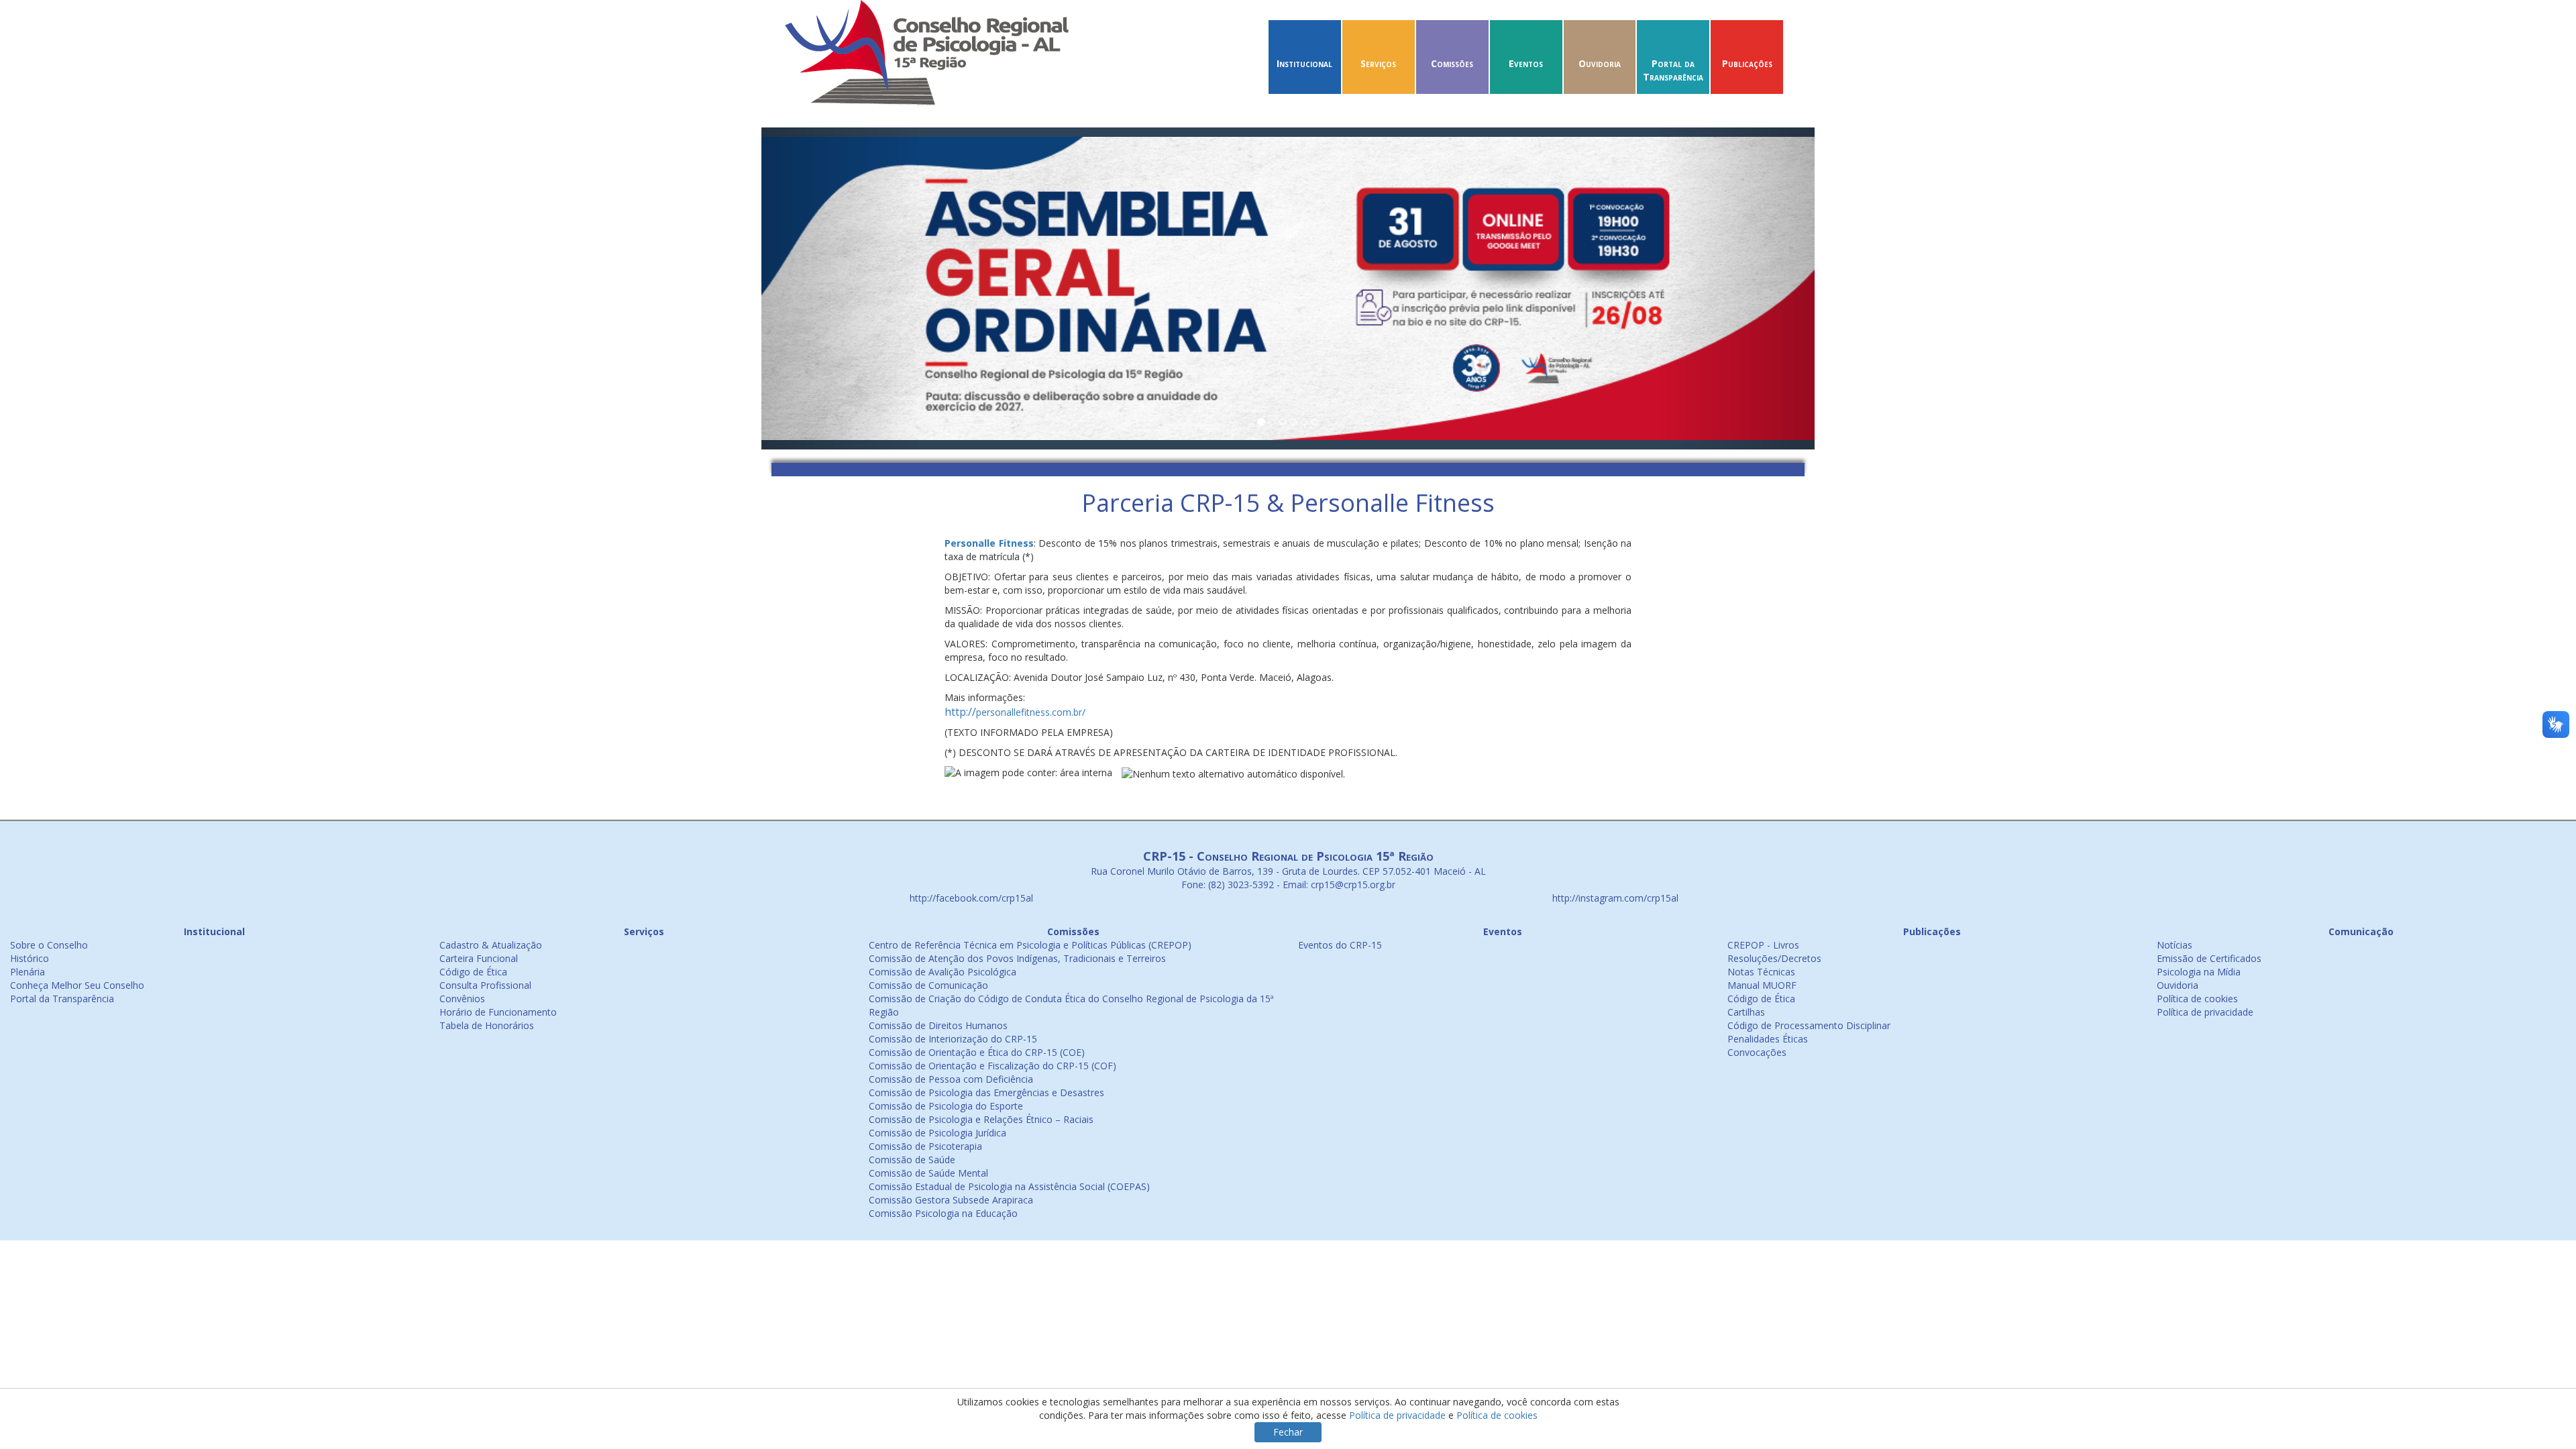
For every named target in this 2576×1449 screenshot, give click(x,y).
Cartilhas (1746, 1012)
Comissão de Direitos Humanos (938, 1025)
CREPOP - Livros (1763, 945)
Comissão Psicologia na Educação (943, 1213)
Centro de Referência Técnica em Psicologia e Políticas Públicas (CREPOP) (1030, 945)
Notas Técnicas (1761, 972)
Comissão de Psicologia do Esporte (946, 1106)
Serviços (1378, 63)
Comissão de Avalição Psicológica (943, 972)
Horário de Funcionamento (498, 1012)
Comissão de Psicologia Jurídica (937, 1133)
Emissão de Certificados (2209, 958)
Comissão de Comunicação (928, 985)
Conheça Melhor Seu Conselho (77, 985)
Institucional (1304, 63)
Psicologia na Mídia (2199, 972)
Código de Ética (473, 972)
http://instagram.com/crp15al (1614, 898)
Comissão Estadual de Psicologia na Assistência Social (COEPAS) (1009, 1186)
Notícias (2175, 945)
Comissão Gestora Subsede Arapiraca (951, 1200)
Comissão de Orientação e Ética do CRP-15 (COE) (977, 1052)
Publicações (1747, 63)
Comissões (1452, 63)
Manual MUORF (1762, 985)
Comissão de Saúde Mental (928, 1173)
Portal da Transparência (1673, 70)
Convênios (462, 999)
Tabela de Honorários (487, 1025)
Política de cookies (2197, 999)
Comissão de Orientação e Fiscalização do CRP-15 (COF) (992, 1066)
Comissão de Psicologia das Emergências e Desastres (986, 1092)
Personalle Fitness (989, 543)
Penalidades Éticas (1768, 1039)
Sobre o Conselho (49, 945)
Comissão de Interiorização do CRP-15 (953, 1039)
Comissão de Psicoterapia (925, 1146)
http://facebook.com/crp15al (970, 898)
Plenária (28, 972)
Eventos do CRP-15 (1340, 945)
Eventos (1526, 63)
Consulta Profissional (485, 985)
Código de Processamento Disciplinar (1809, 1025)
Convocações (1757, 1052)
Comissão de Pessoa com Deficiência (951, 1079)
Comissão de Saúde (912, 1160)
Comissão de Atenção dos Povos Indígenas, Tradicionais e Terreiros (1017, 958)
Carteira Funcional (479, 958)
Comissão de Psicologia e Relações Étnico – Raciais (981, 1119)
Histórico (30, 958)
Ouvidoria (1600, 63)
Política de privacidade (2205, 1012)
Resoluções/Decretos (1774, 958)
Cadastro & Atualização (491, 945)
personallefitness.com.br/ (1015, 712)
